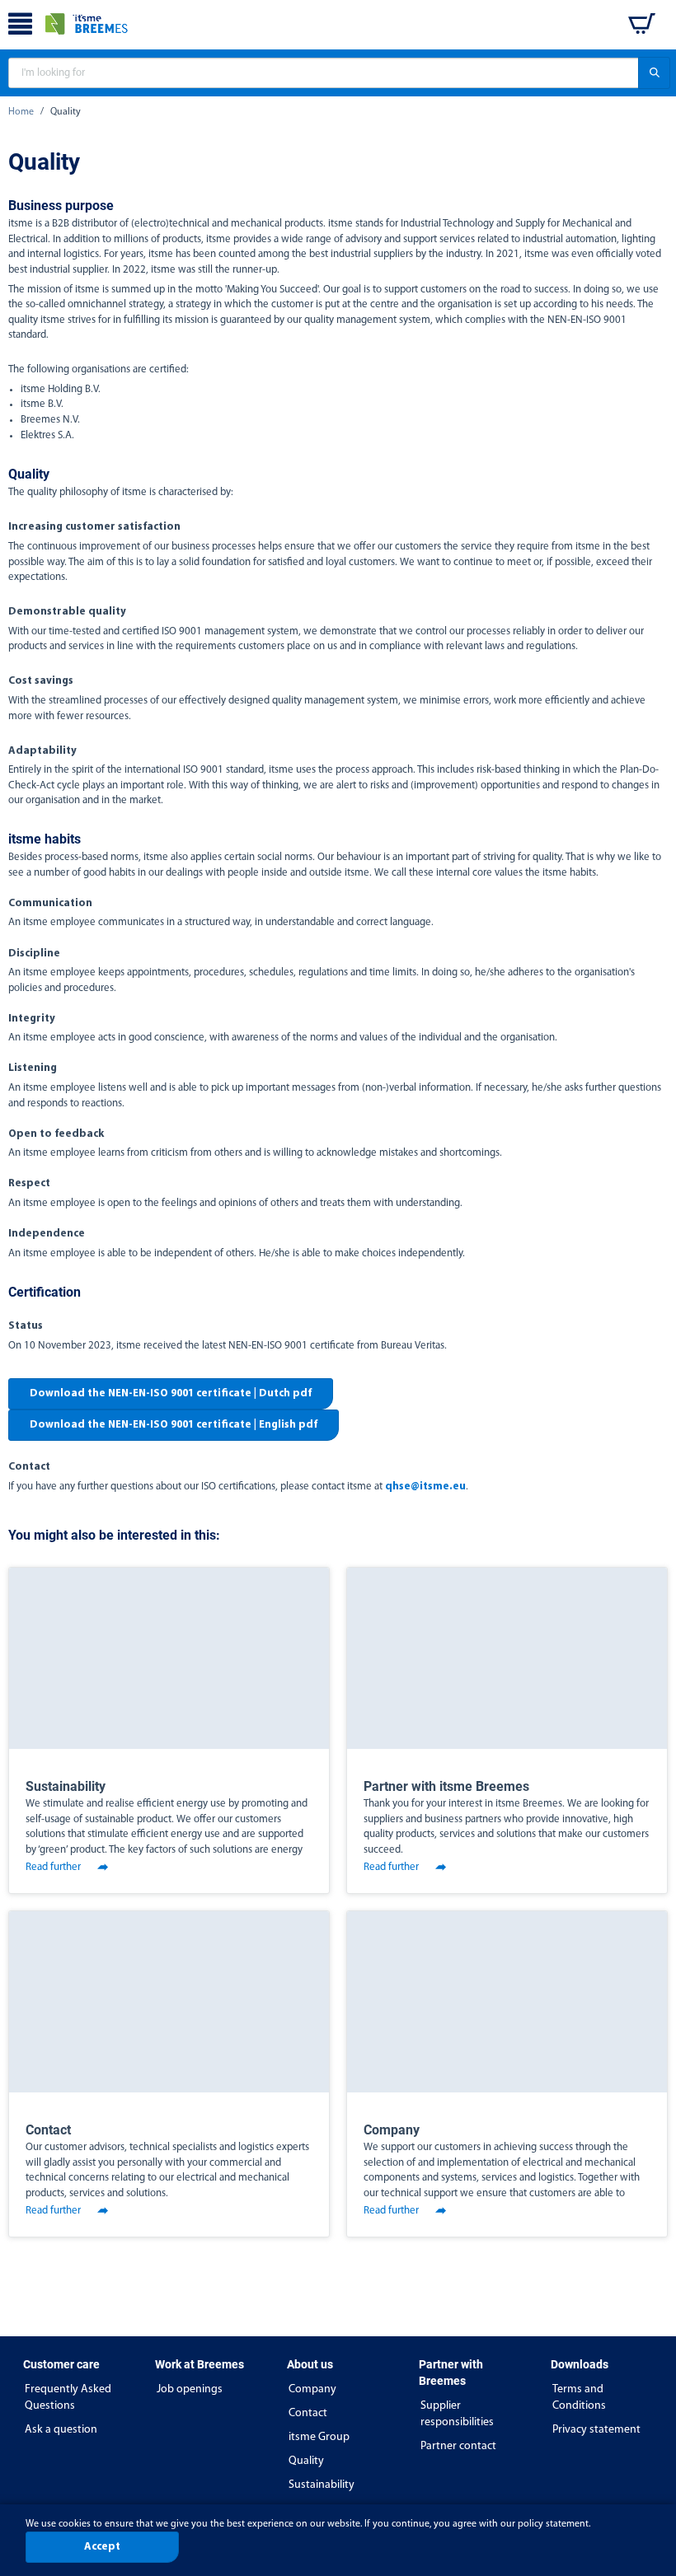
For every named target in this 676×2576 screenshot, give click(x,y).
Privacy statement (596, 2430)
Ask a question (61, 2430)
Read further (53, 1867)
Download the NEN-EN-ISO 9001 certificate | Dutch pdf (171, 1393)
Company (312, 2389)
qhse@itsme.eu (425, 1487)
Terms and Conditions (579, 2398)
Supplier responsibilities (457, 2414)
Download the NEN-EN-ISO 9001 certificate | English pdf (174, 1425)
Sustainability (322, 2485)
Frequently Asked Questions (68, 2398)
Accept (102, 2547)
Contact (308, 2413)
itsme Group (319, 2437)
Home (21, 112)
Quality (306, 2461)
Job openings (190, 2389)
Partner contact (458, 2446)
